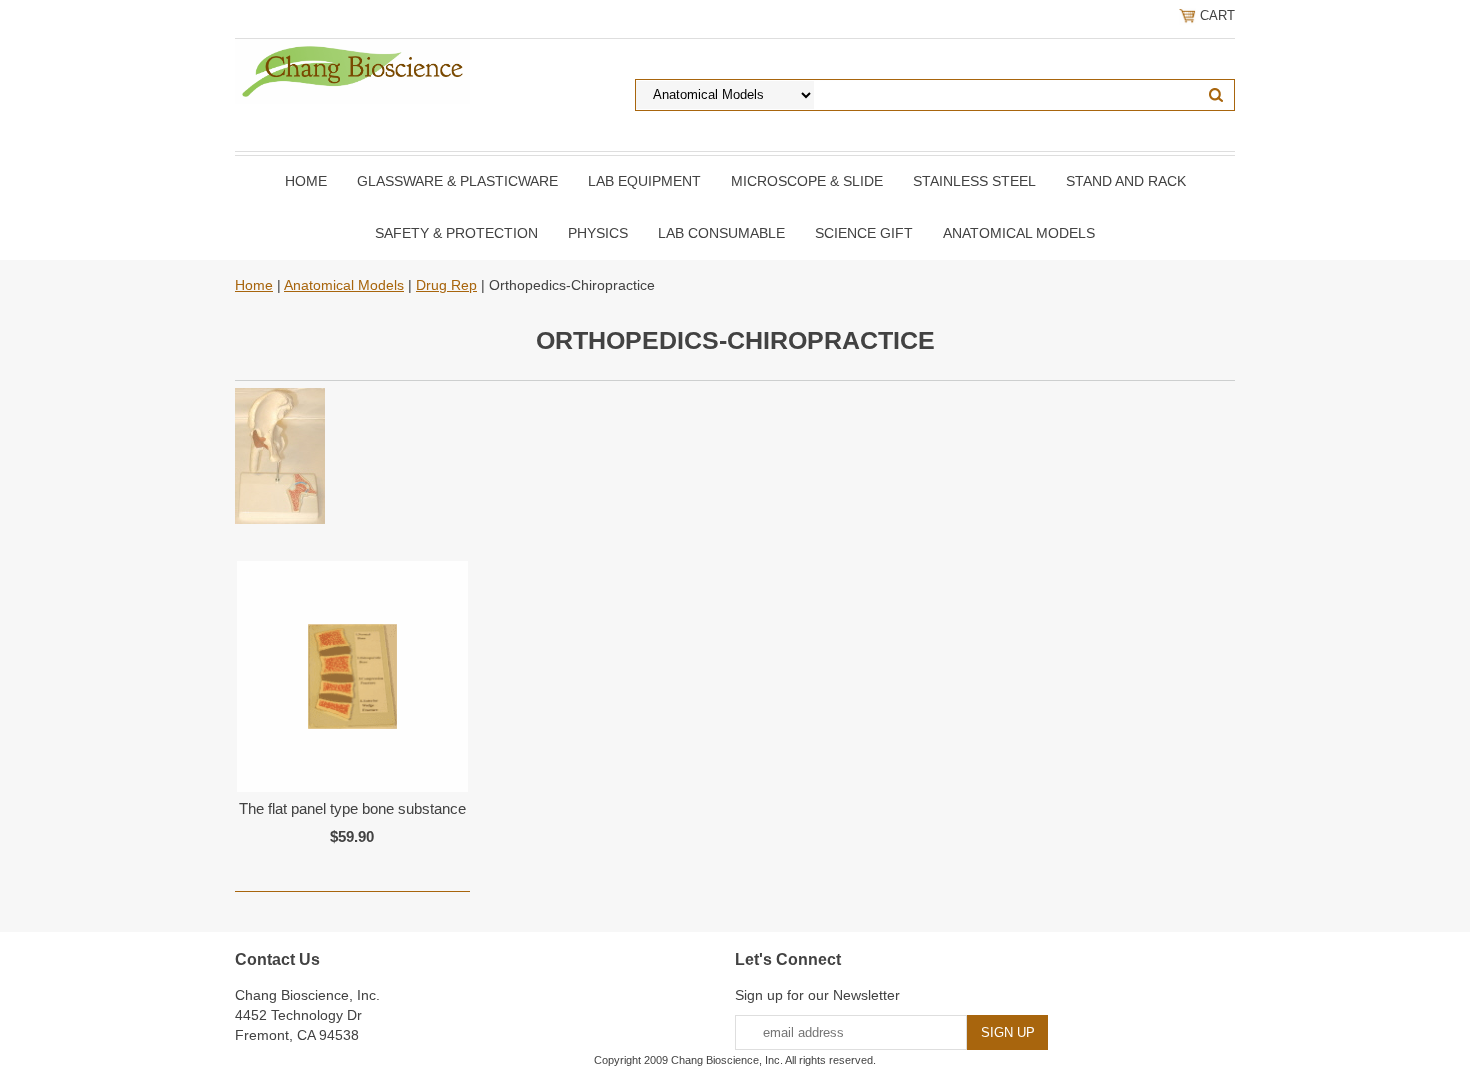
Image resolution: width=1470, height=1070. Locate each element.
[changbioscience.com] (352, 70)
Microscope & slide (807, 181)
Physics (598, 233)
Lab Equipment (644, 181)
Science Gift (864, 233)
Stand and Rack (1126, 181)
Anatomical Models (1019, 233)
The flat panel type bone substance (352, 808)
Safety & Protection (456, 233)
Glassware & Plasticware (457, 181)
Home (306, 181)
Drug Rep (446, 285)
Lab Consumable (721, 233)
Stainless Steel (974, 181)
